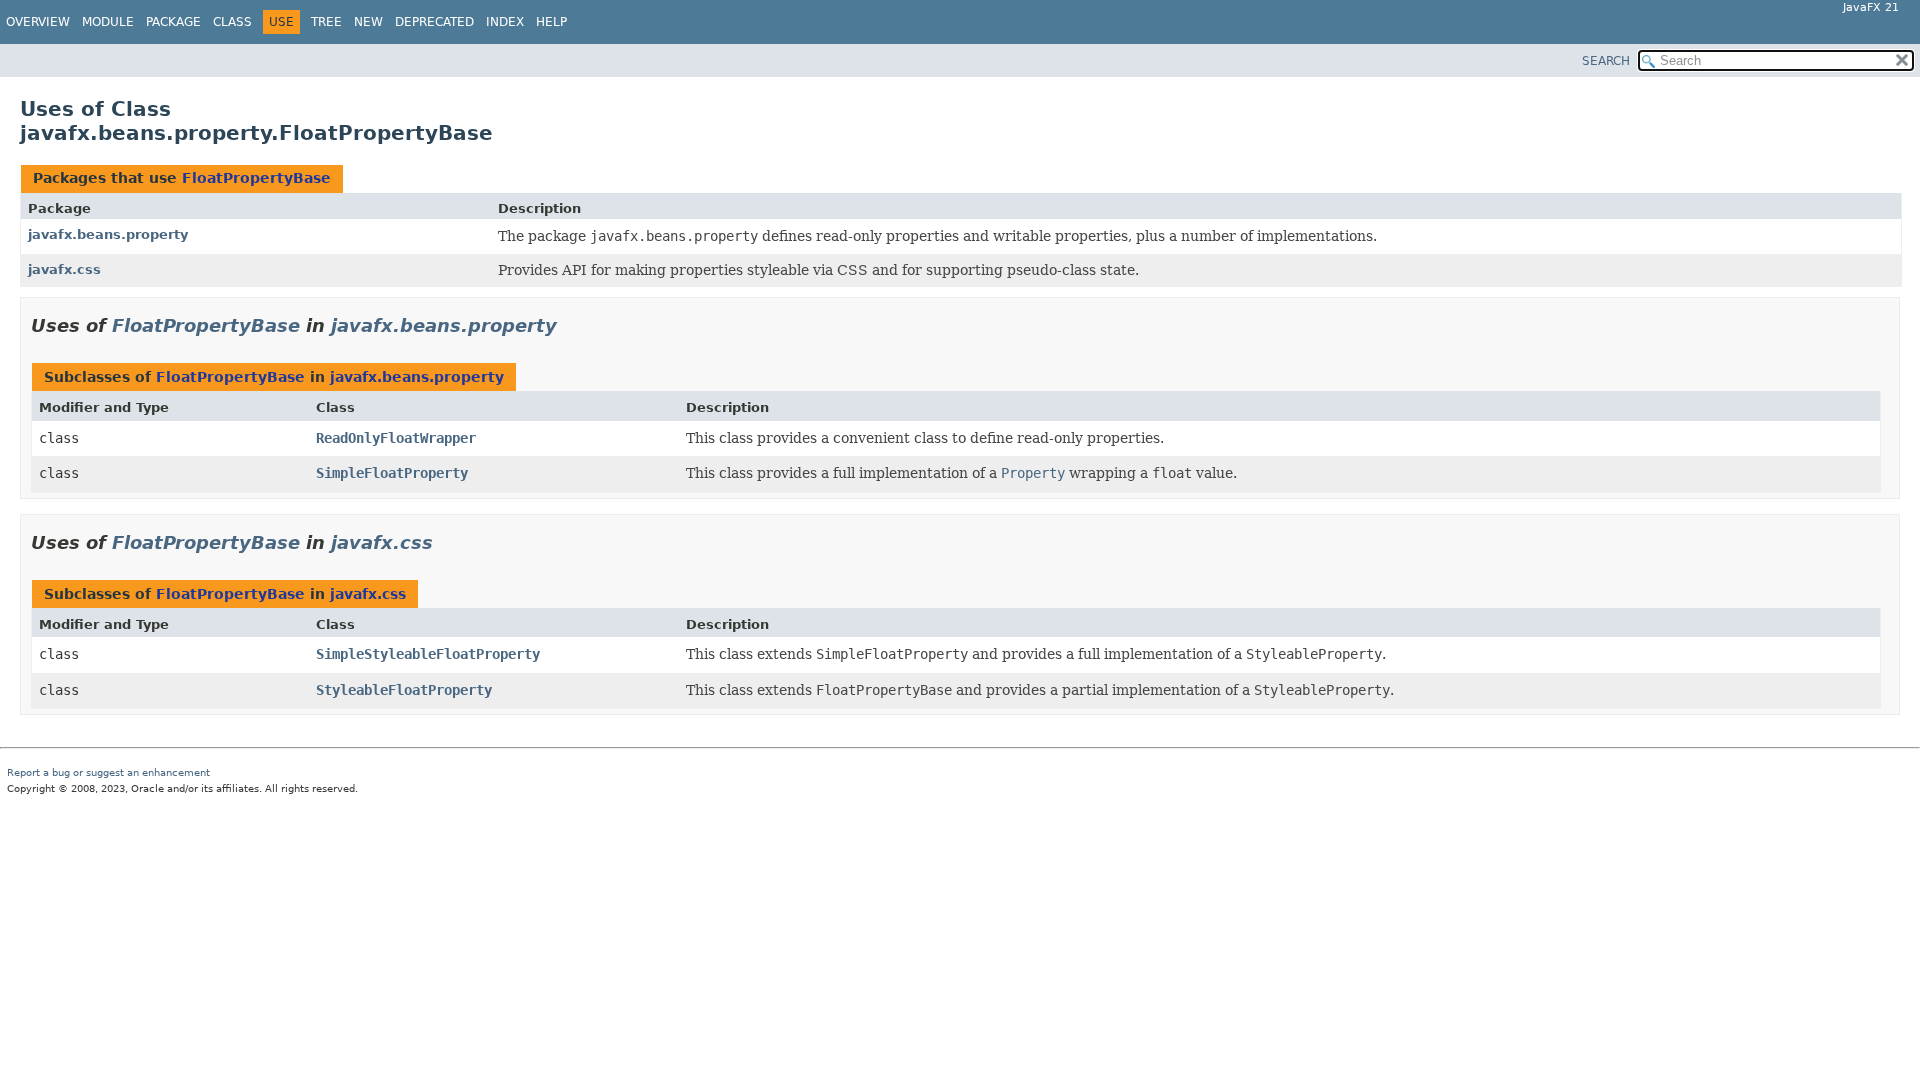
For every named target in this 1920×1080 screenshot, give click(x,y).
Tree (326, 22)
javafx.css (64, 269)
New (368, 22)
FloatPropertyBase (256, 178)
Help (551, 22)
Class (232, 22)
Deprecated (434, 22)
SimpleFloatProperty (392, 473)
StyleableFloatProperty (404, 690)
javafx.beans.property (108, 234)
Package (173, 22)
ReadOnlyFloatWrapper (396, 438)
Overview (38, 22)
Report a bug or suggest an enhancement (108, 772)
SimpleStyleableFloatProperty (428, 654)
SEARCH (1606, 61)
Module (108, 22)
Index (505, 22)
